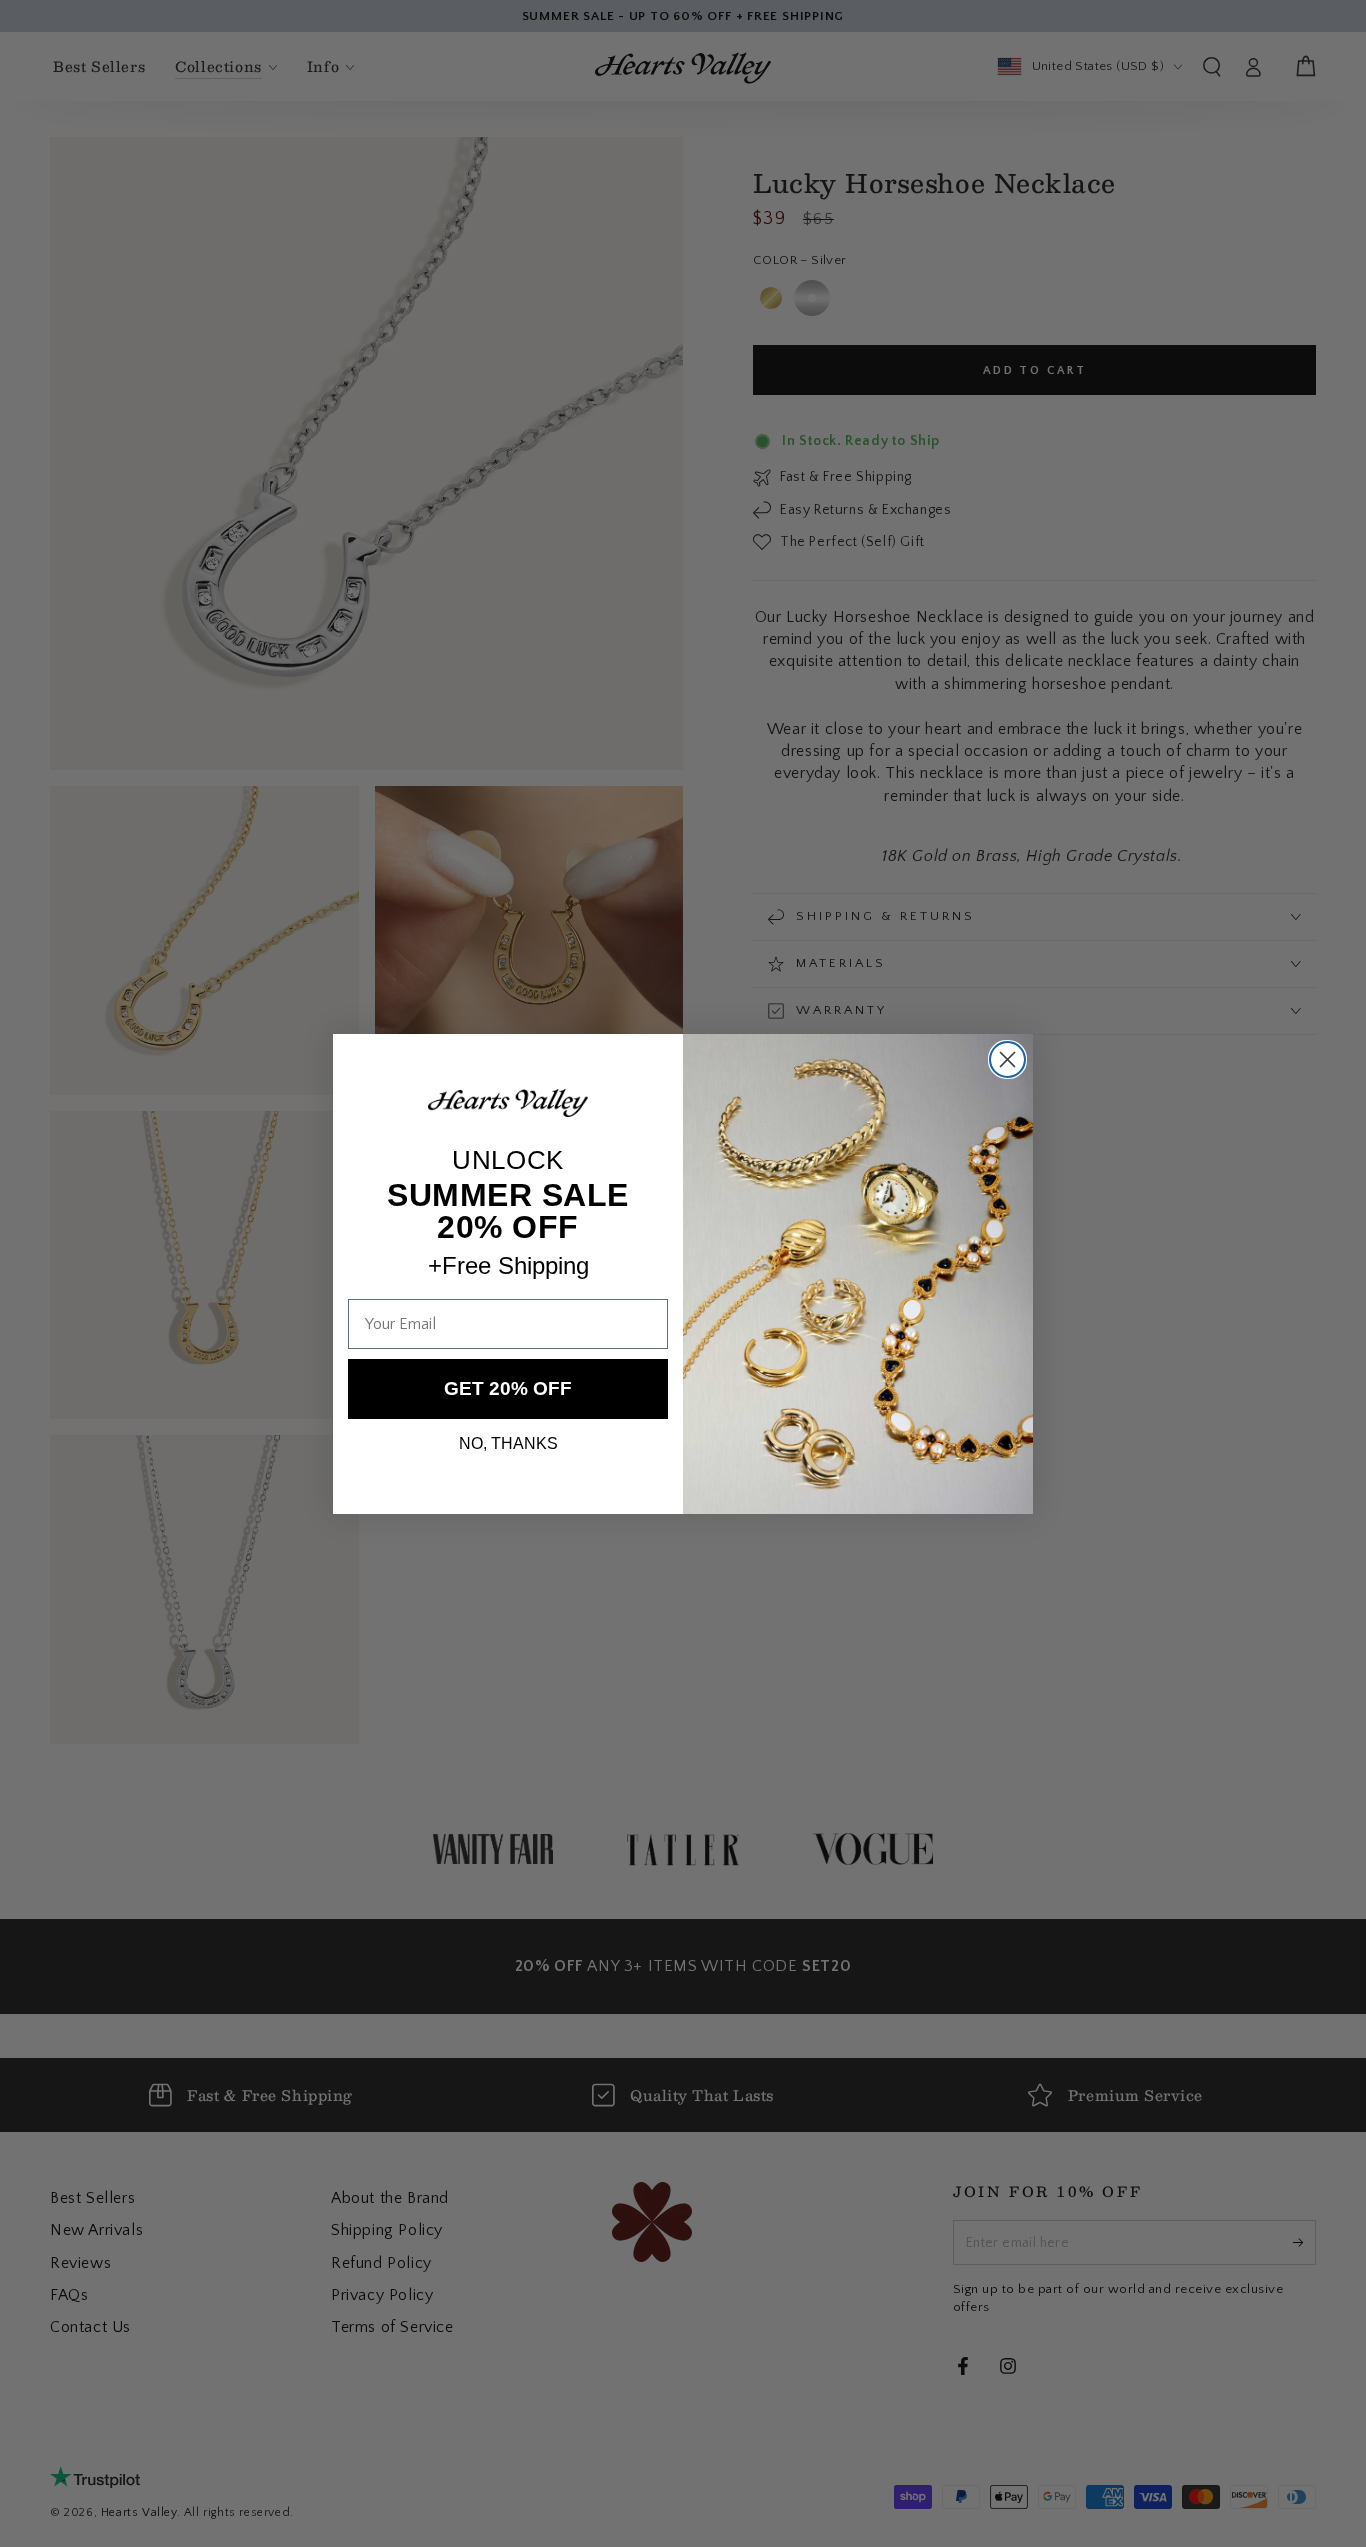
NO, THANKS (508, 1442)
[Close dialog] (1007, 1059)
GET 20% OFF (508, 1388)
